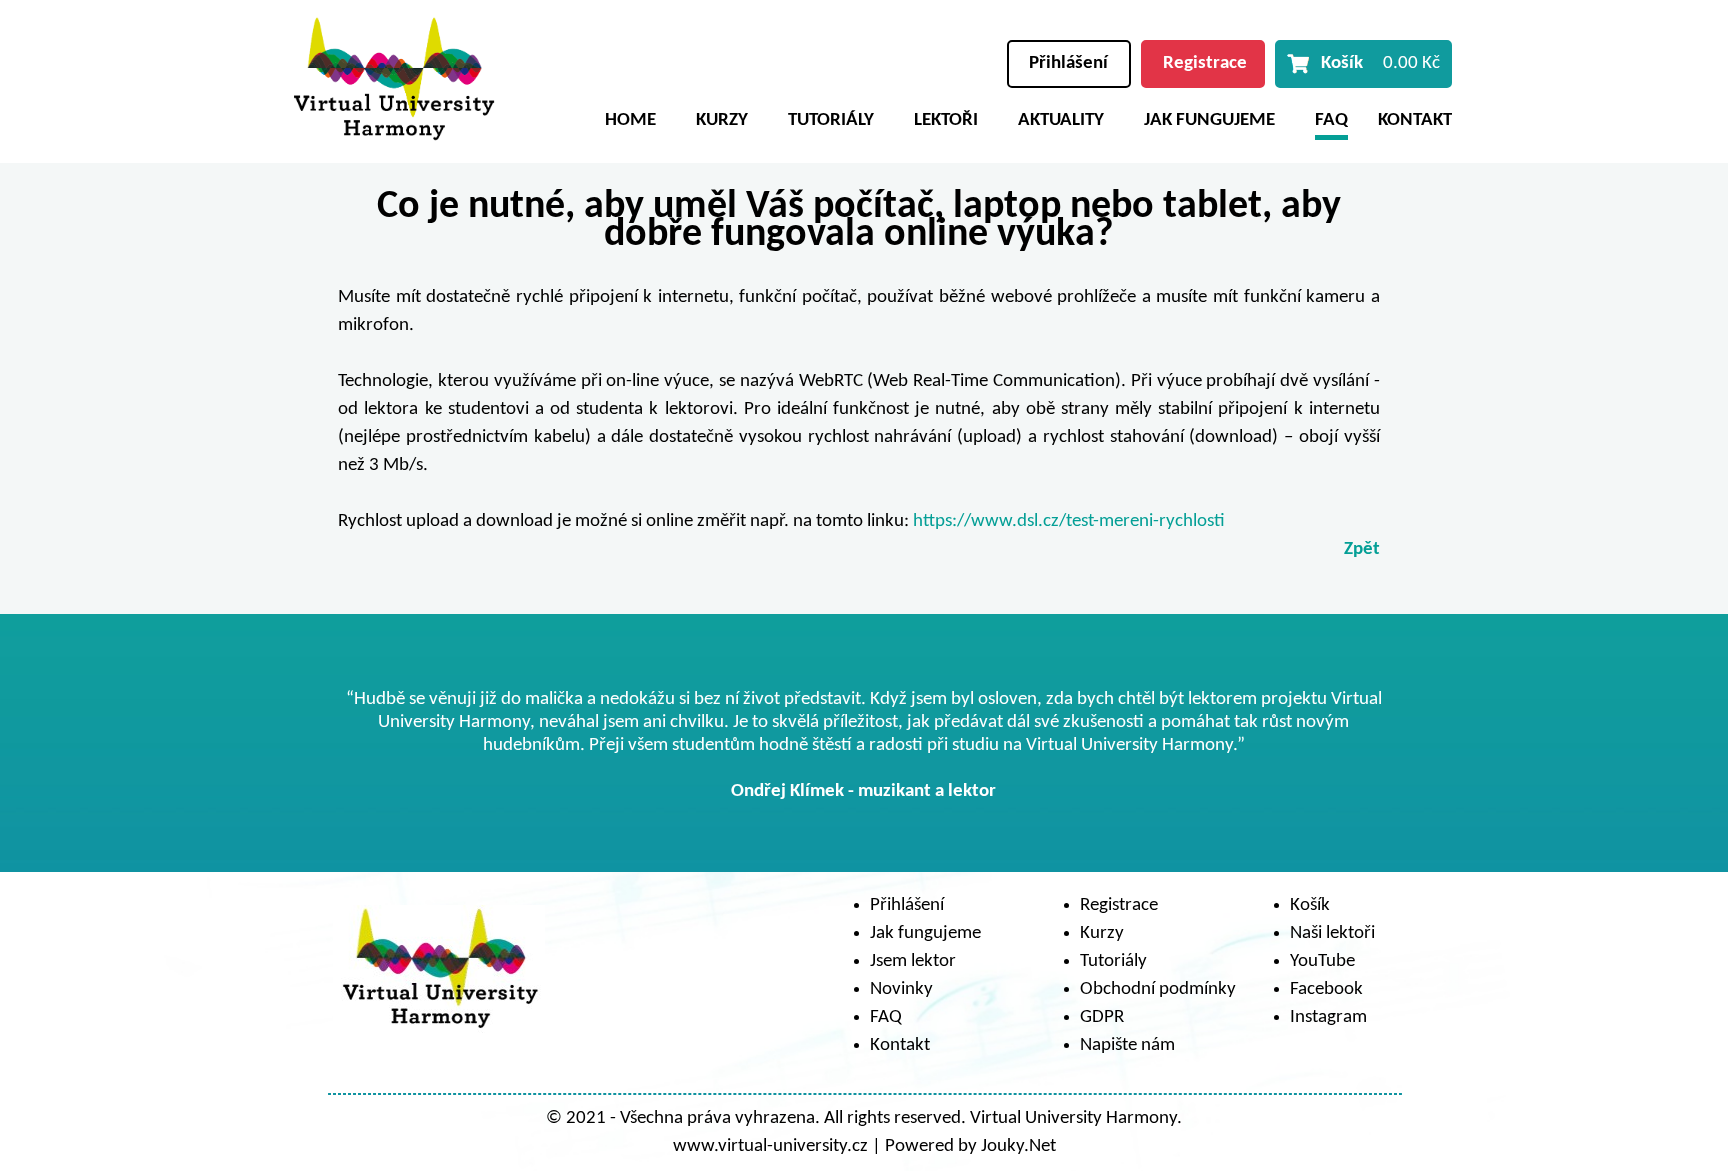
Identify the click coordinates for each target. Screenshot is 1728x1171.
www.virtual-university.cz (770, 1146)
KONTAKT (1415, 120)
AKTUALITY (1061, 120)
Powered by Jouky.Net (970, 1146)
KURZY (722, 120)
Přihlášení (1068, 63)
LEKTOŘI (946, 120)
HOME (630, 120)
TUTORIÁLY (831, 120)
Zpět (1362, 549)
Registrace (1205, 63)
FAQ (1331, 120)
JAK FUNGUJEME (1209, 120)
